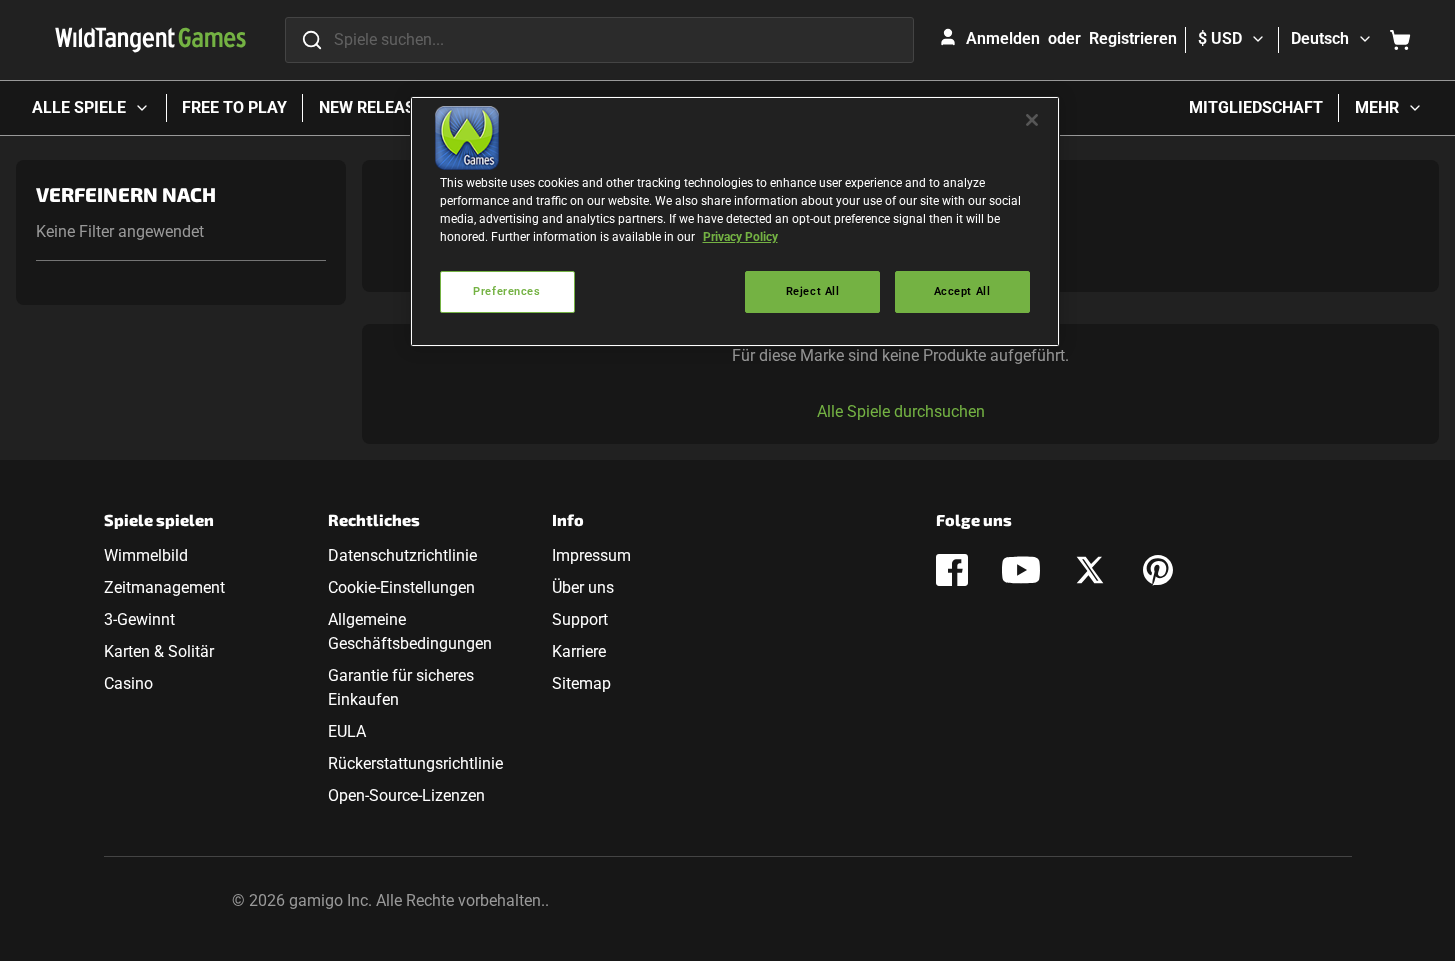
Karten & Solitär (159, 651)
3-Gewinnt (139, 619)
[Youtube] (1021, 570)
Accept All (962, 291)
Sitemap (581, 683)
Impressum (591, 555)
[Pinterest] (1158, 570)
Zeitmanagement (164, 587)
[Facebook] (952, 570)
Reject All (813, 291)
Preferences (506, 291)
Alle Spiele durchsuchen (901, 411)
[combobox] (599, 40)
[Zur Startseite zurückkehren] (150, 40)
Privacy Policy (740, 237)
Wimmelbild (146, 555)
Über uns (583, 587)
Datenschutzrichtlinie (402, 555)
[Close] (1032, 120)
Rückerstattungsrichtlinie (415, 763)
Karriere (579, 651)
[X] (1090, 570)
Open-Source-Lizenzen (406, 795)
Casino (128, 683)
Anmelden (1003, 38)
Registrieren (1133, 38)
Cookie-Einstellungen (401, 587)
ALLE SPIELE (79, 107)
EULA (347, 731)
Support (580, 619)
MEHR (1377, 107)
